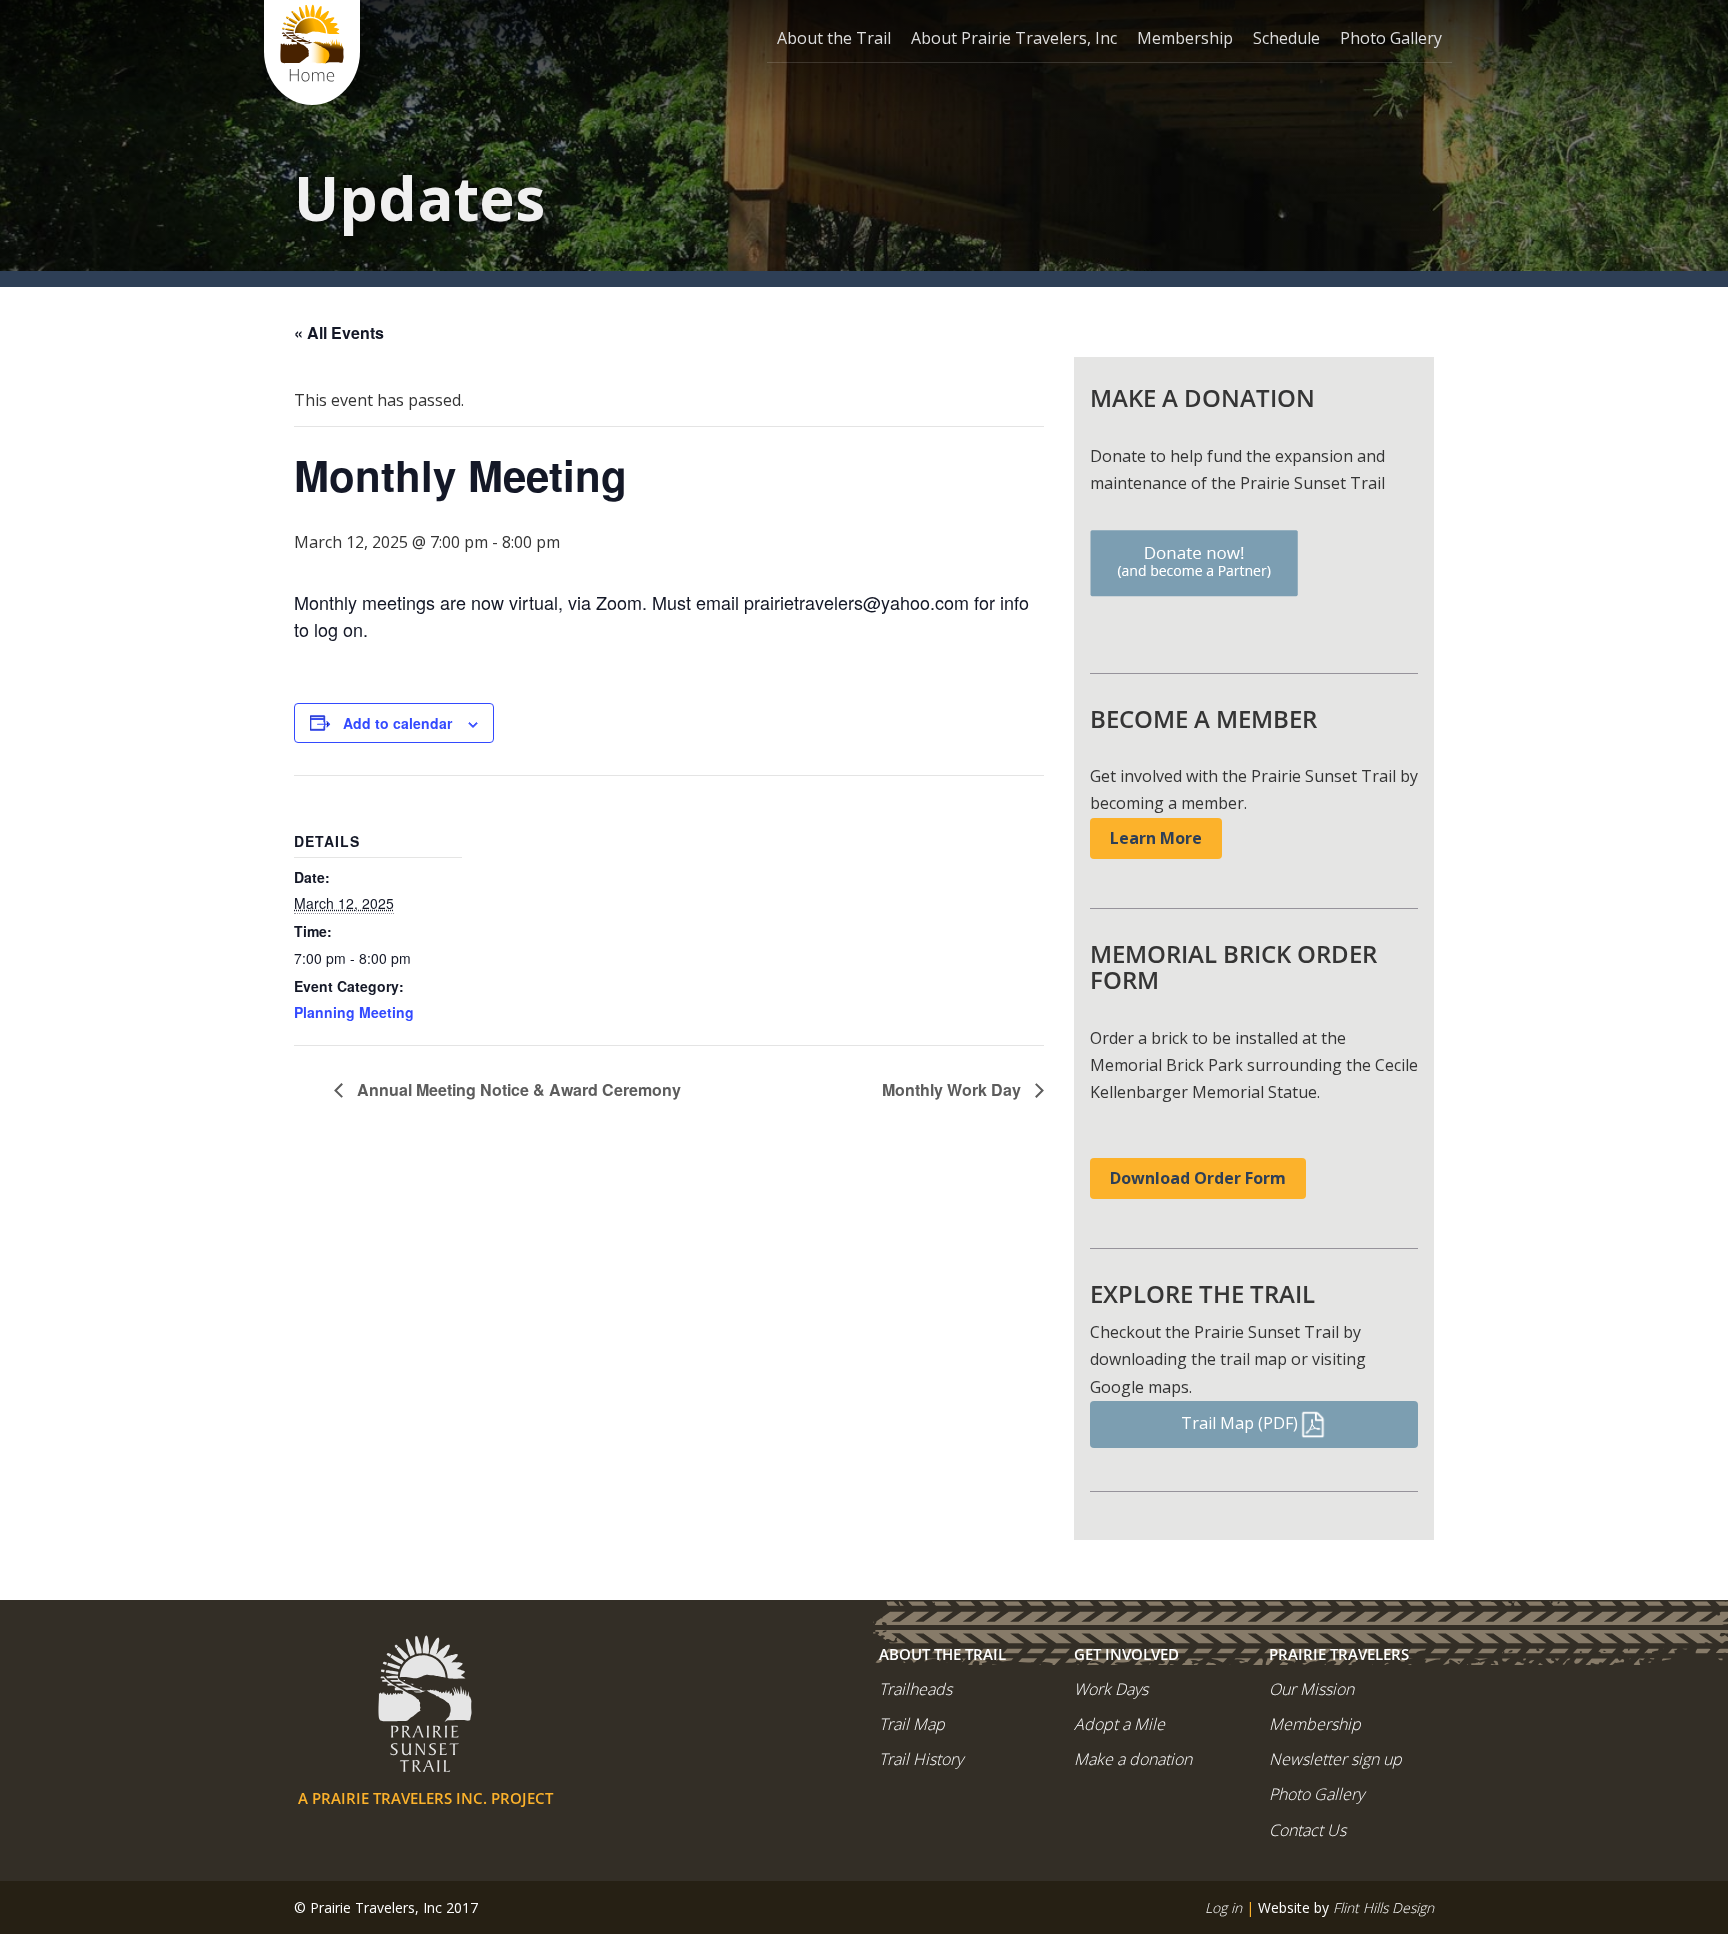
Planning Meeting (354, 1012)
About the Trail (834, 38)
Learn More (1156, 838)
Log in (1223, 1907)
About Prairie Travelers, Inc (1014, 38)
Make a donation (1133, 1759)
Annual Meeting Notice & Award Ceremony (517, 1089)
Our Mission (1311, 1689)
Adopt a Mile (1119, 1724)
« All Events (339, 332)
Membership (1185, 38)
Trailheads (915, 1689)
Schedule (1286, 38)
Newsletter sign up (1335, 1759)
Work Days (1111, 1689)
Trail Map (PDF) (1239, 1423)
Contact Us (1307, 1830)
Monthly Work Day (953, 1089)
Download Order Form (1198, 1178)
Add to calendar (397, 723)
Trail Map (912, 1724)
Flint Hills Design (1383, 1907)
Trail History (921, 1759)
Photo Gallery (1391, 38)
